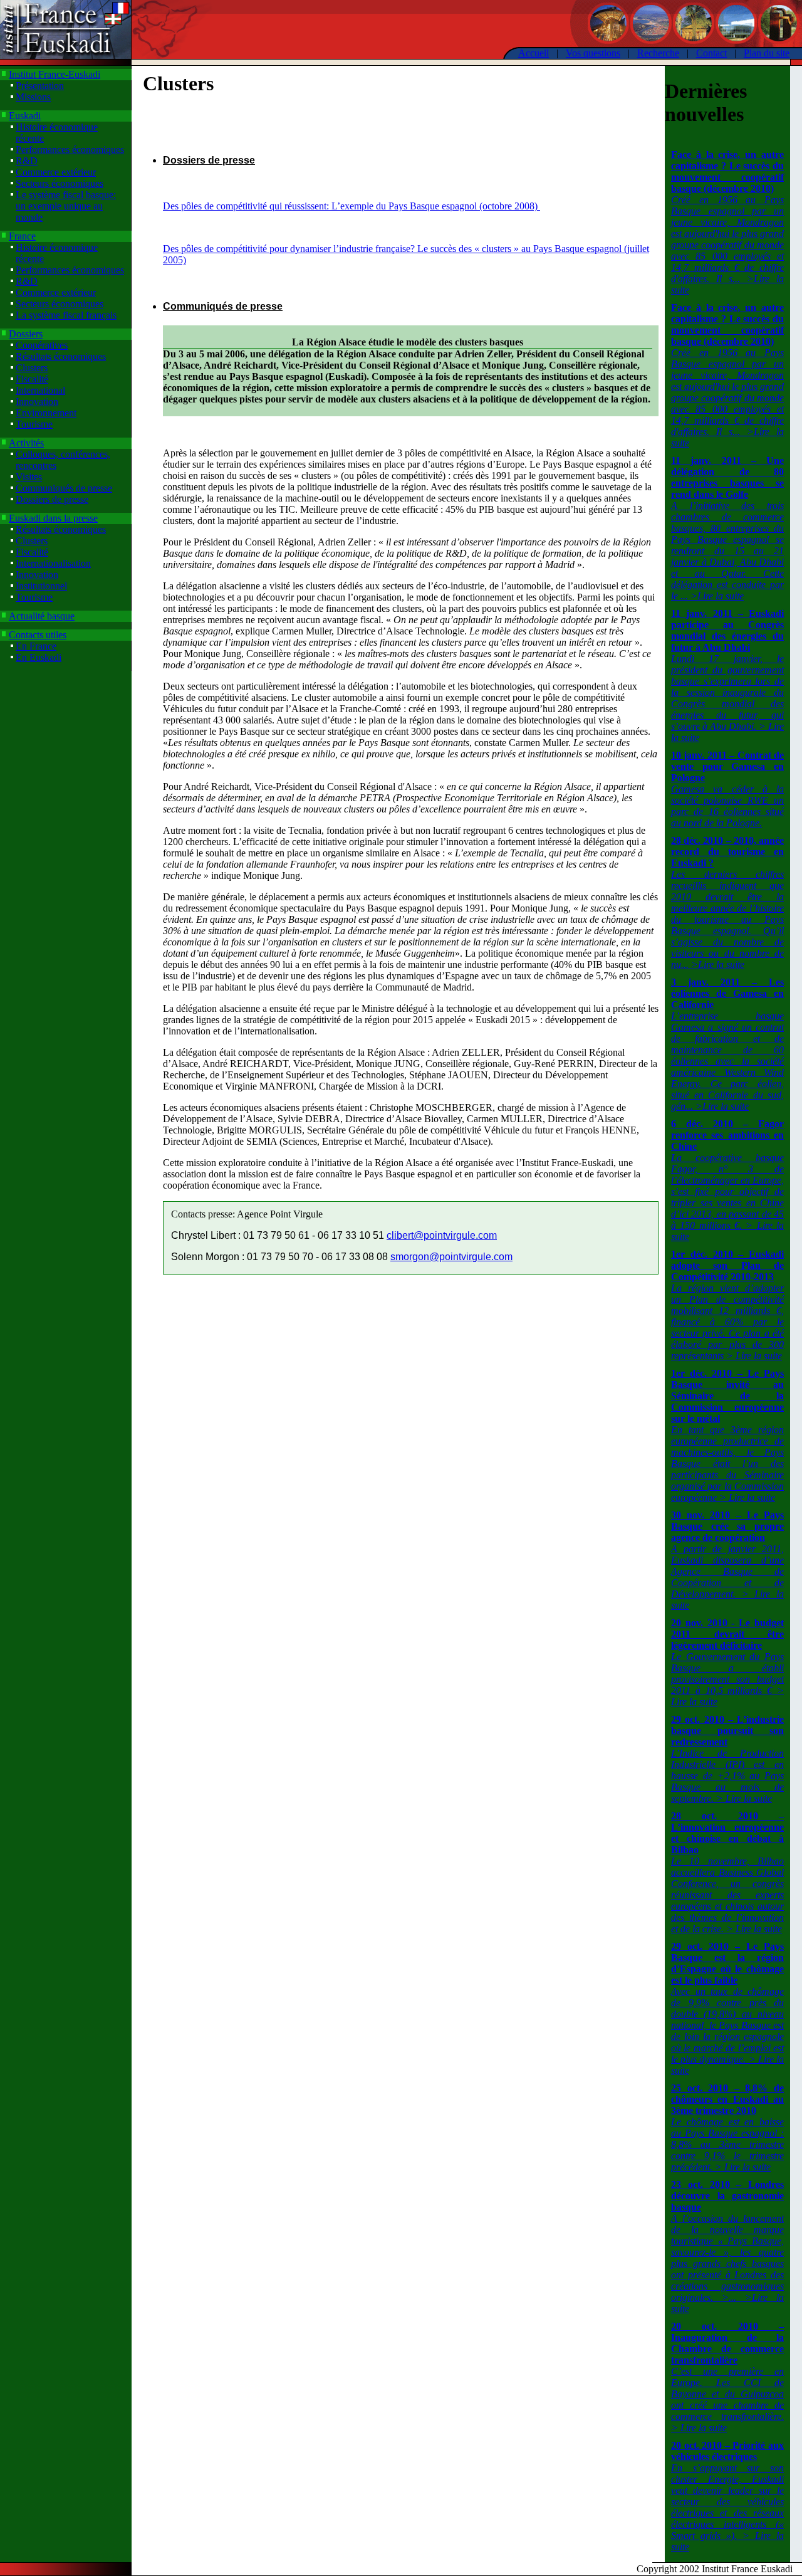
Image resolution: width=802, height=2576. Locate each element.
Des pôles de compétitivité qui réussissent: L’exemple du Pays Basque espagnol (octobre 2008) (352, 206)
